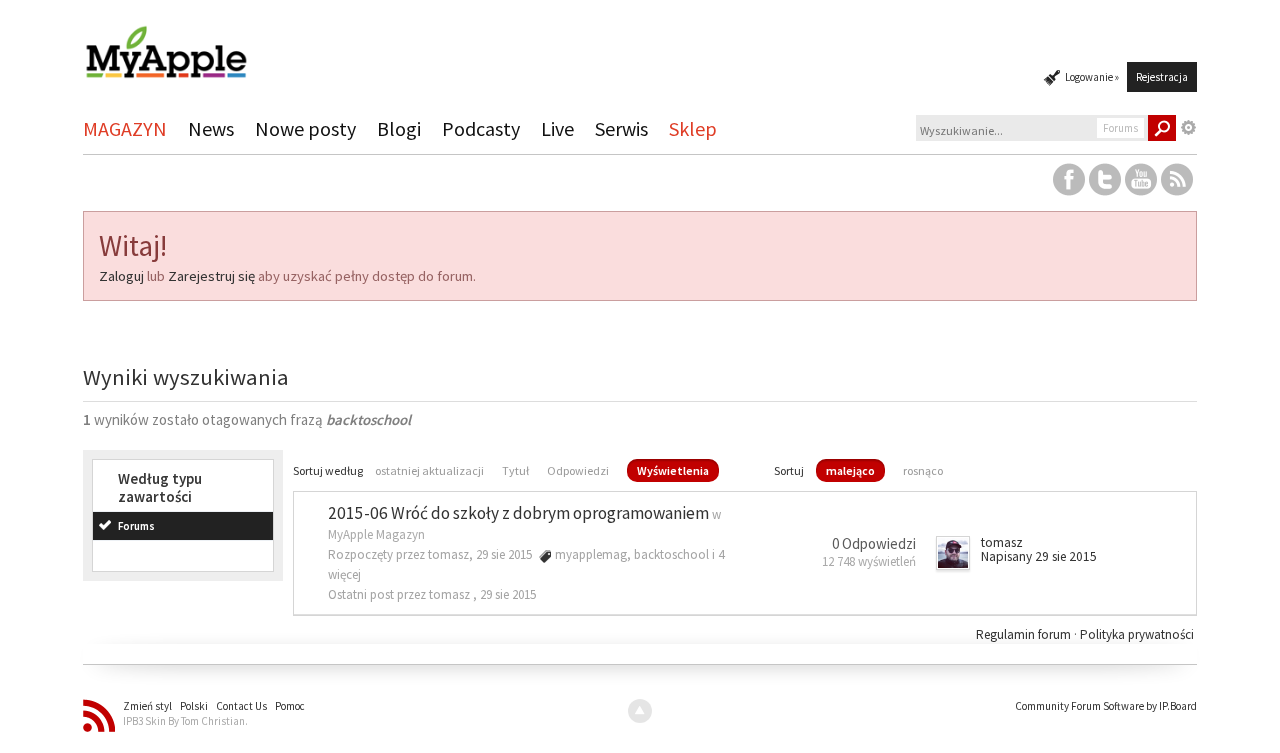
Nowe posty (305, 128)
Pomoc (290, 706)
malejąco (850, 470)
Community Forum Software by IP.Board (1106, 706)
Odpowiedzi (578, 470)
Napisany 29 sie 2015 (1039, 556)
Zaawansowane (1189, 128)
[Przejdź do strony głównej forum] (166, 43)
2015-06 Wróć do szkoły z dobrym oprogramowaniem (518, 513)
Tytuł (515, 470)
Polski (194, 706)
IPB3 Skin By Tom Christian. (185, 721)
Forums (136, 526)
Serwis (621, 128)
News (211, 128)
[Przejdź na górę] (640, 711)
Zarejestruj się (211, 276)
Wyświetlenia (673, 470)
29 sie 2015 (508, 594)
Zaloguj (121, 276)
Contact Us (241, 706)
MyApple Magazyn (376, 534)
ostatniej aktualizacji (429, 470)
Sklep (693, 128)
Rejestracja (1162, 77)
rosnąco (923, 470)
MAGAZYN (125, 128)
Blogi (399, 128)
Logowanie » (1092, 77)
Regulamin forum (1025, 634)
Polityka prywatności (1137, 634)
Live (557, 128)
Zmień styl (147, 706)
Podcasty (481, 128)
